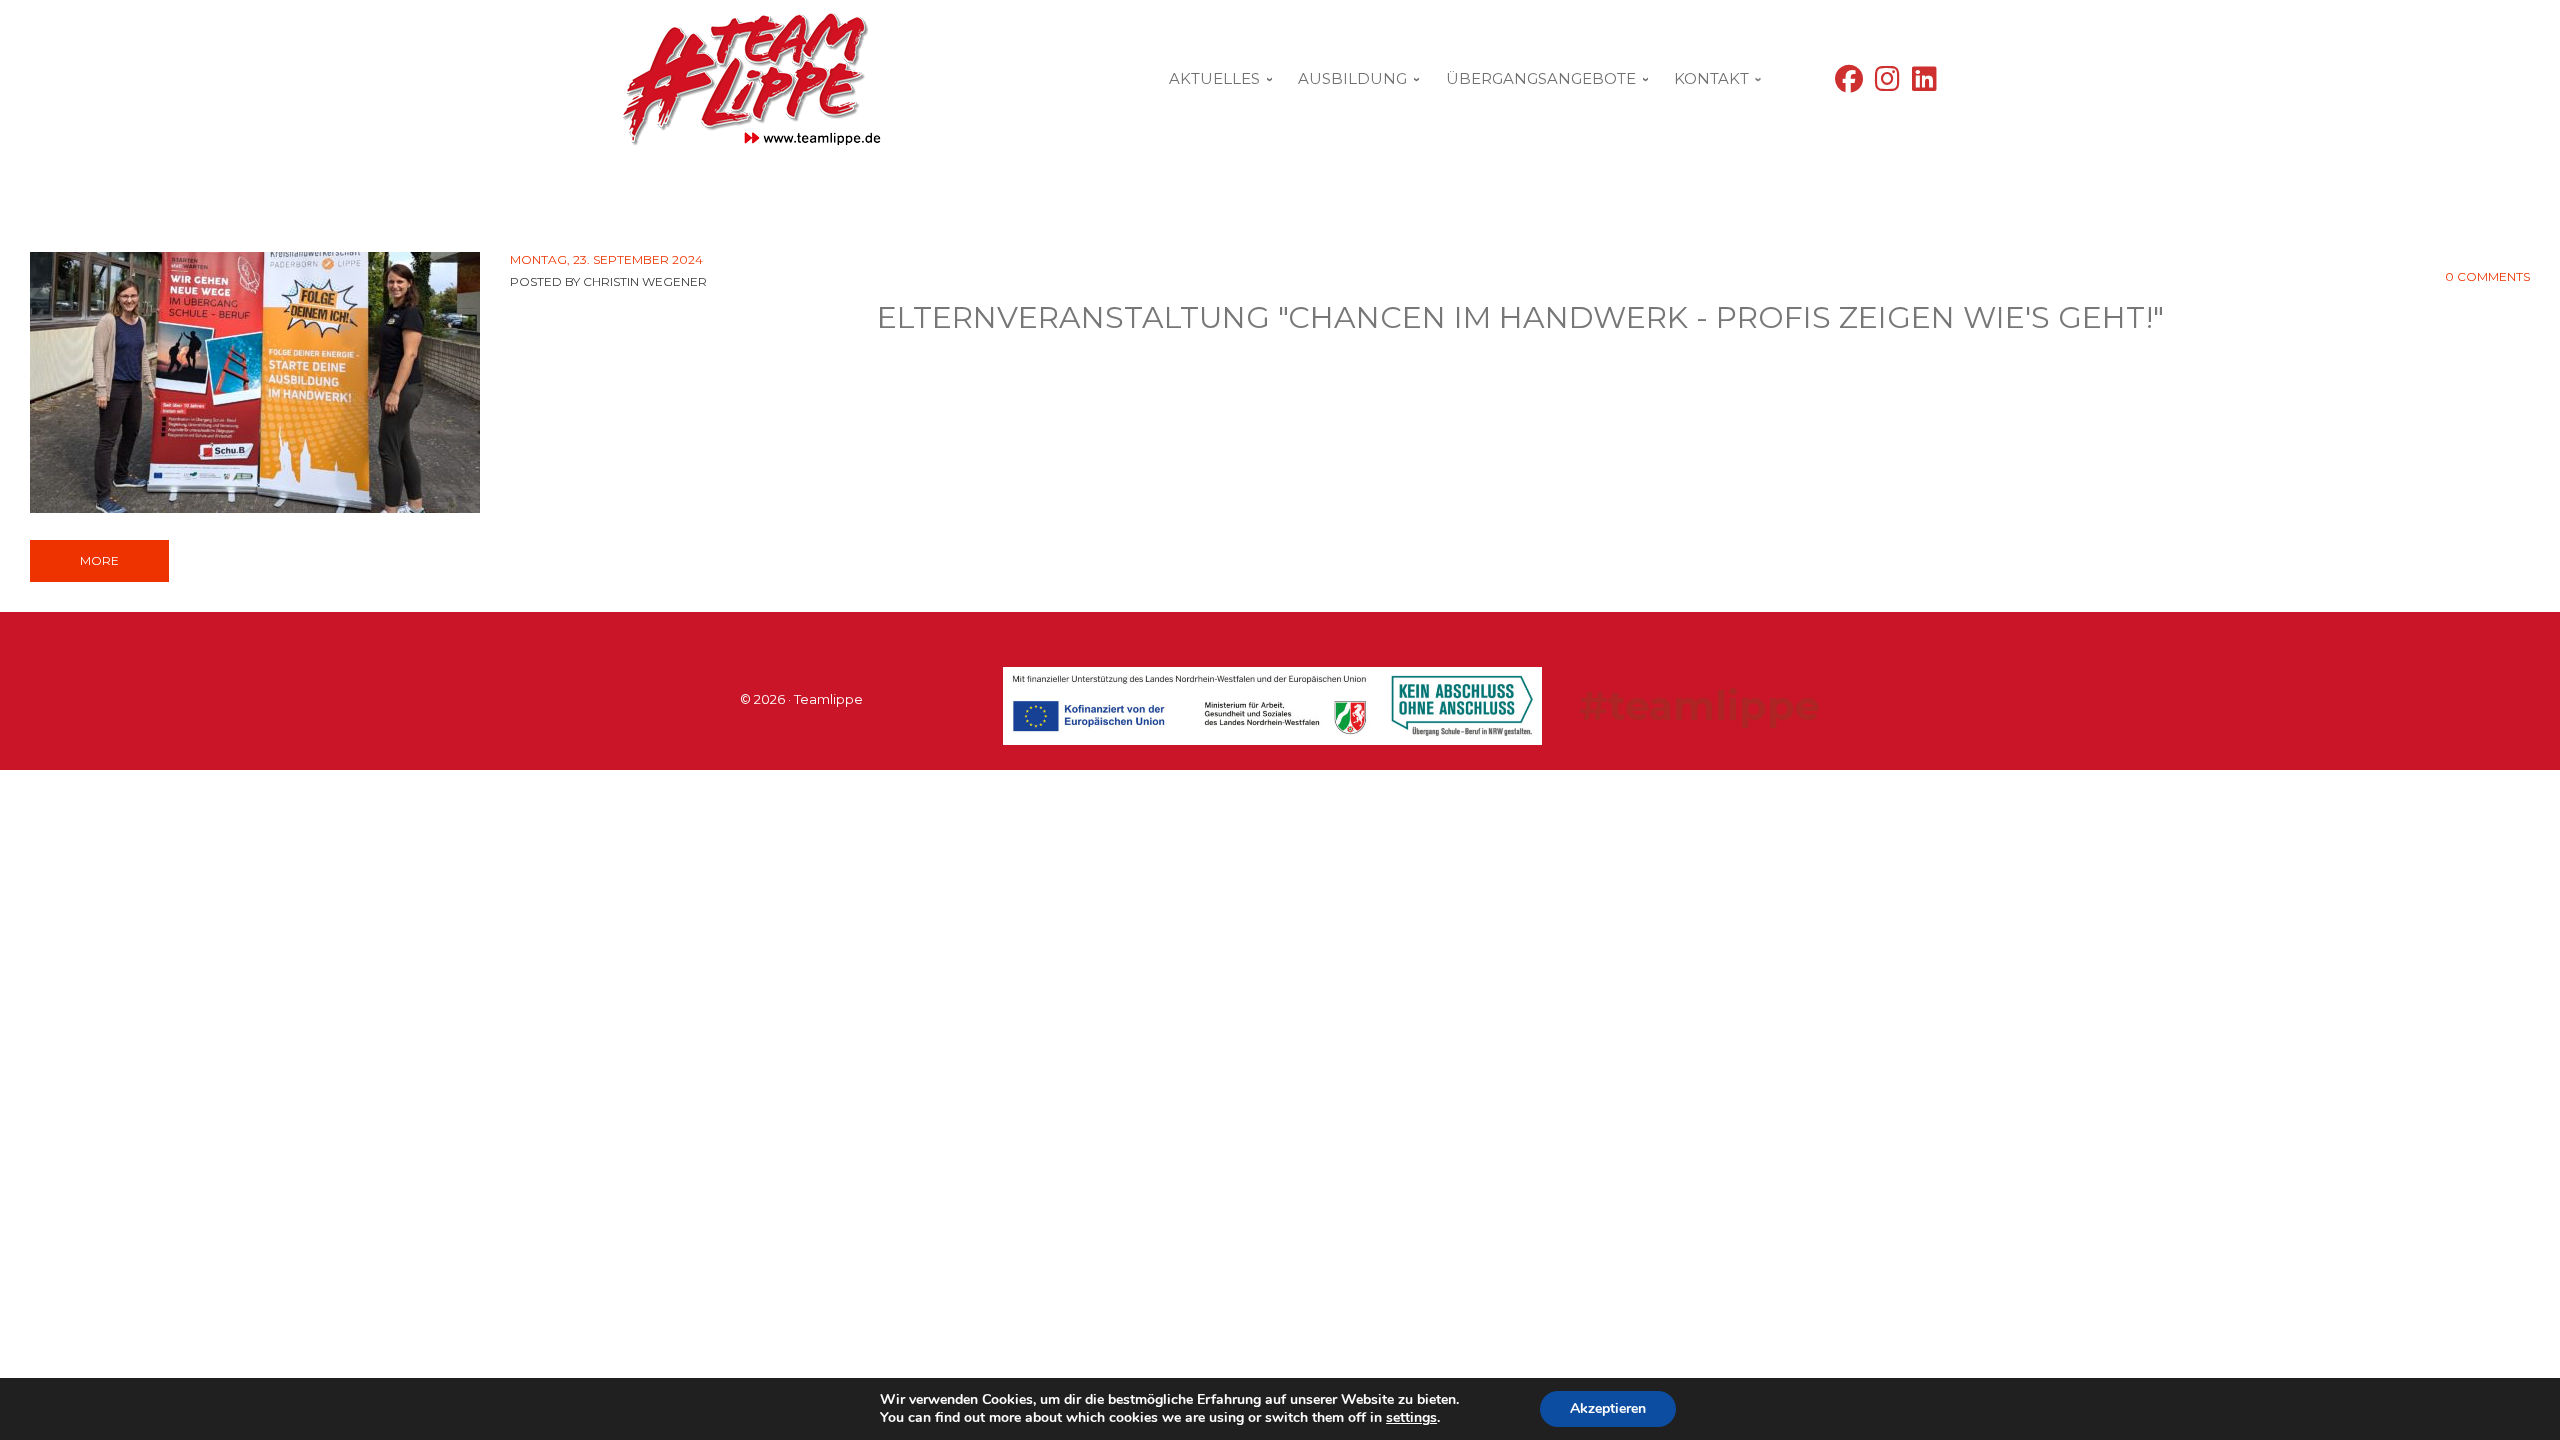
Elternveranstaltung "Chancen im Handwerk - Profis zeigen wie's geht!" (1520, 317)
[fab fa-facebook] (1849, 83)
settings (1411, 1418)
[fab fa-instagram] (1887, 83)
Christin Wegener (645, 281)
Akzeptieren (1608, 1408)
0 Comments (2487, 276)
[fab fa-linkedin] (1924, 83)
